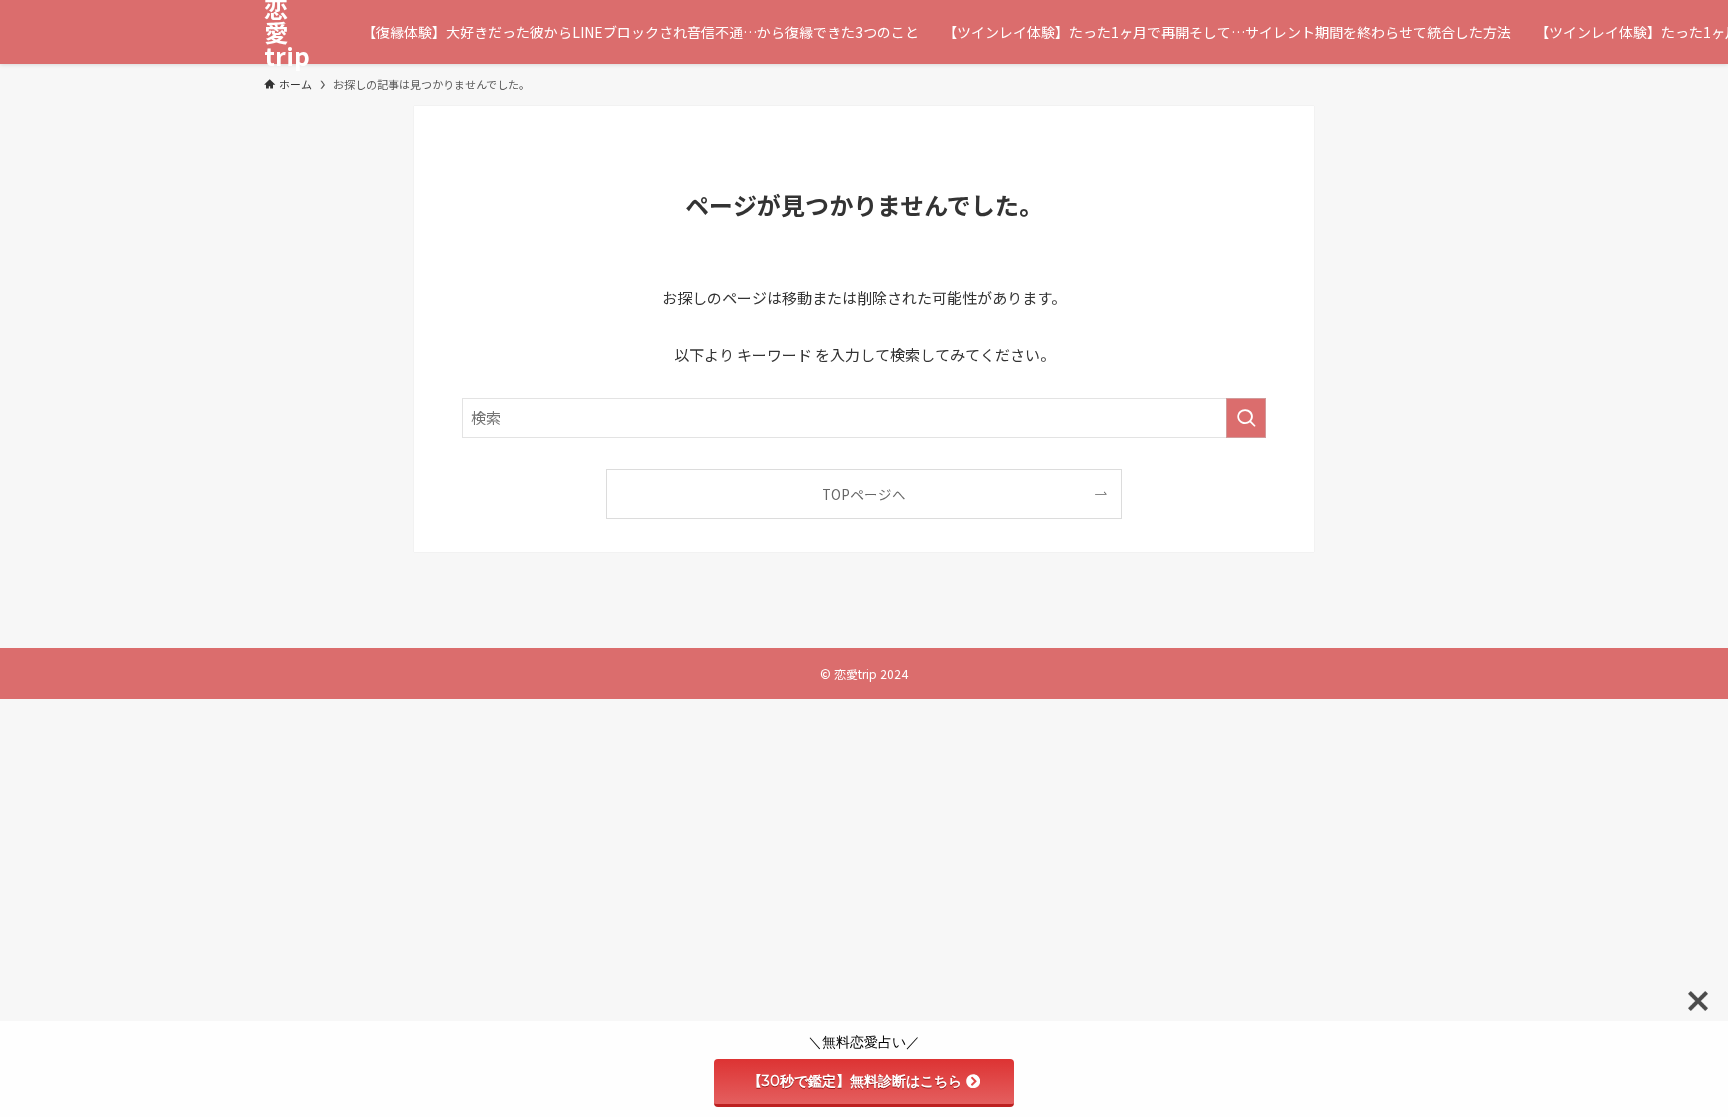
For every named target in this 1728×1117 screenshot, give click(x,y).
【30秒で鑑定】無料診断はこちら (855, 1081)
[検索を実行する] (1246, 418)
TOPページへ (864, 494)
